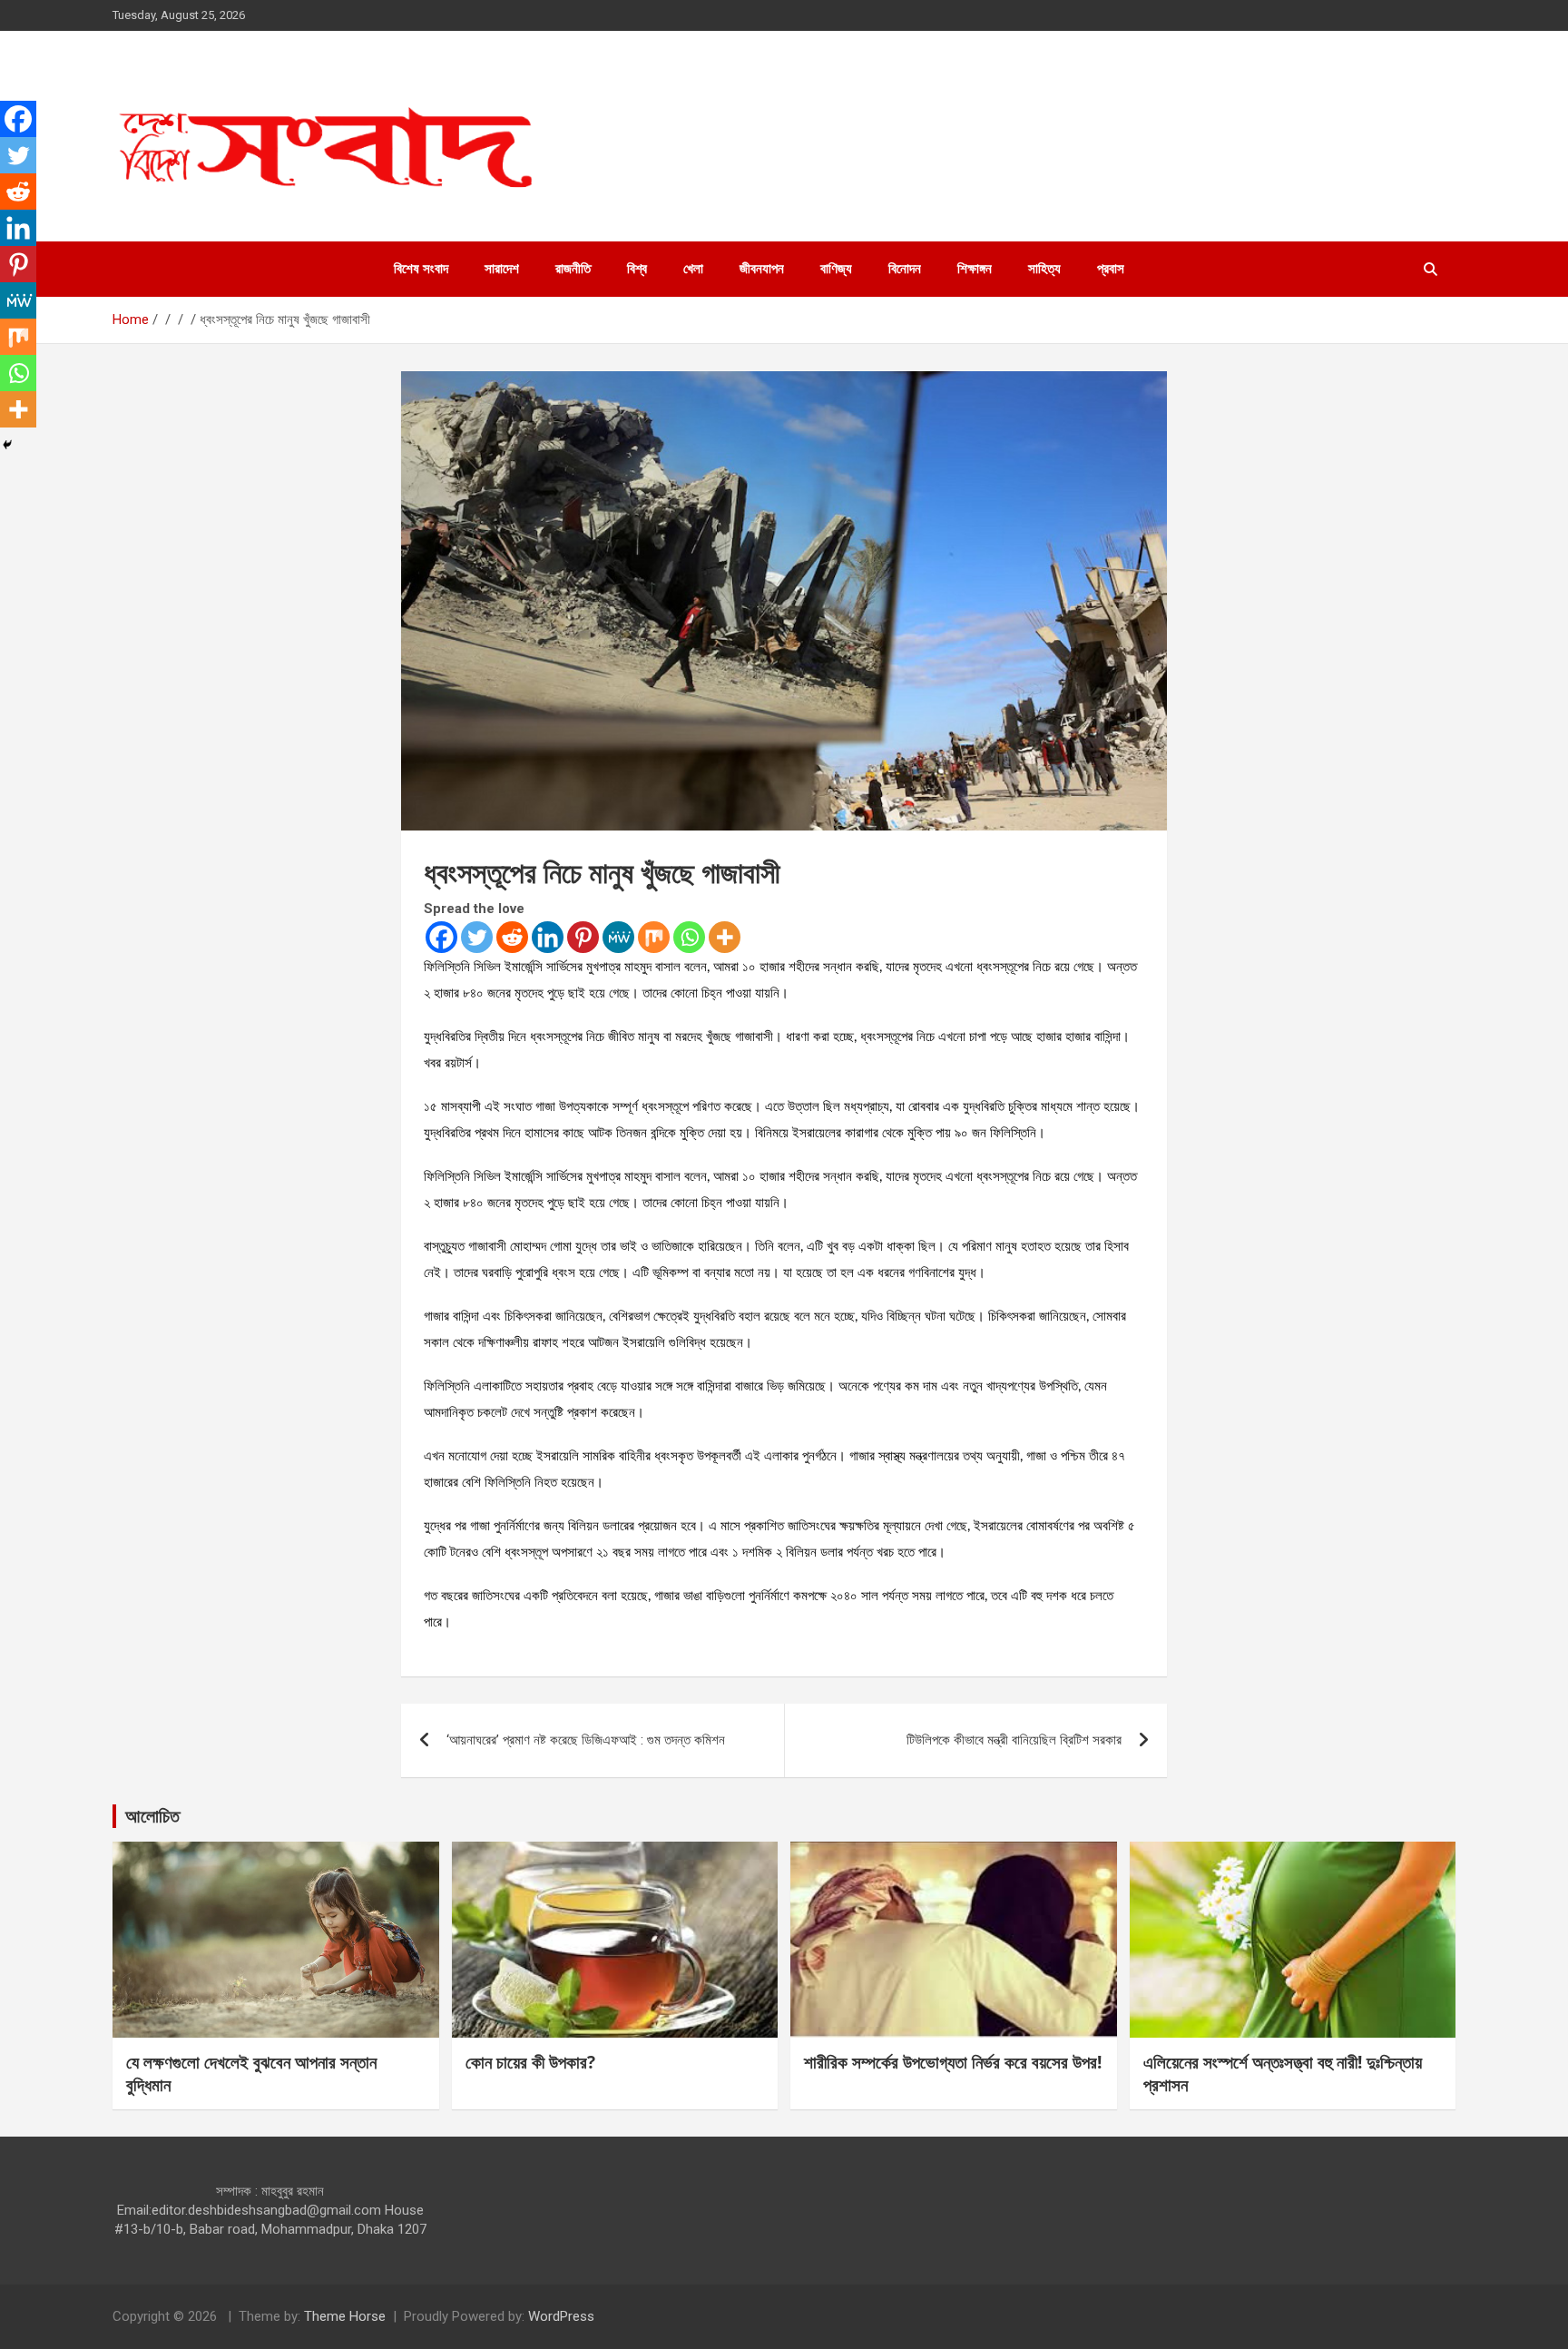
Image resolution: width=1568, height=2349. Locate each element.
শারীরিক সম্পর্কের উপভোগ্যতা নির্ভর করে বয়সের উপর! (953, 2062)
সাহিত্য (1044, 269)
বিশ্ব (637, 269)
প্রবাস (1111, 269)
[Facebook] (441, 937)
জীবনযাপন (762, 269)
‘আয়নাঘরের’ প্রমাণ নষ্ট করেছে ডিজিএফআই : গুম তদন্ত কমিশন (586, 1740)
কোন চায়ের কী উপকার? (530, 2062)
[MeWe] (618, 937)
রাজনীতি (573, 269)
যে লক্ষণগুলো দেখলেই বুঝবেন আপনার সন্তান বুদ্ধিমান (251, 2074)
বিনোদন (905, 269)
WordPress (561, 2316)
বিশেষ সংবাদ (421, 269)
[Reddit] (512, 937)
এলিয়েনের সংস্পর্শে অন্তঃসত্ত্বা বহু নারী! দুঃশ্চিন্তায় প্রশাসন (1283, 2074)
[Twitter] (477, 937)
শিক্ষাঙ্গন (975, 269)
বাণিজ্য (836, 269)
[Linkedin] (548, 937)
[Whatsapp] (689, 937)
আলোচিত (152, 1816)
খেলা (693, 269)
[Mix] (654, 937)
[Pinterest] (583, 937)
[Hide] (7, 445)
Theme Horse (345, 2316)
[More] (725, 937)
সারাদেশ (502, 269)
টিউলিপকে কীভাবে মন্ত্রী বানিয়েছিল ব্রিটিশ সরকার (1014, 1740)
